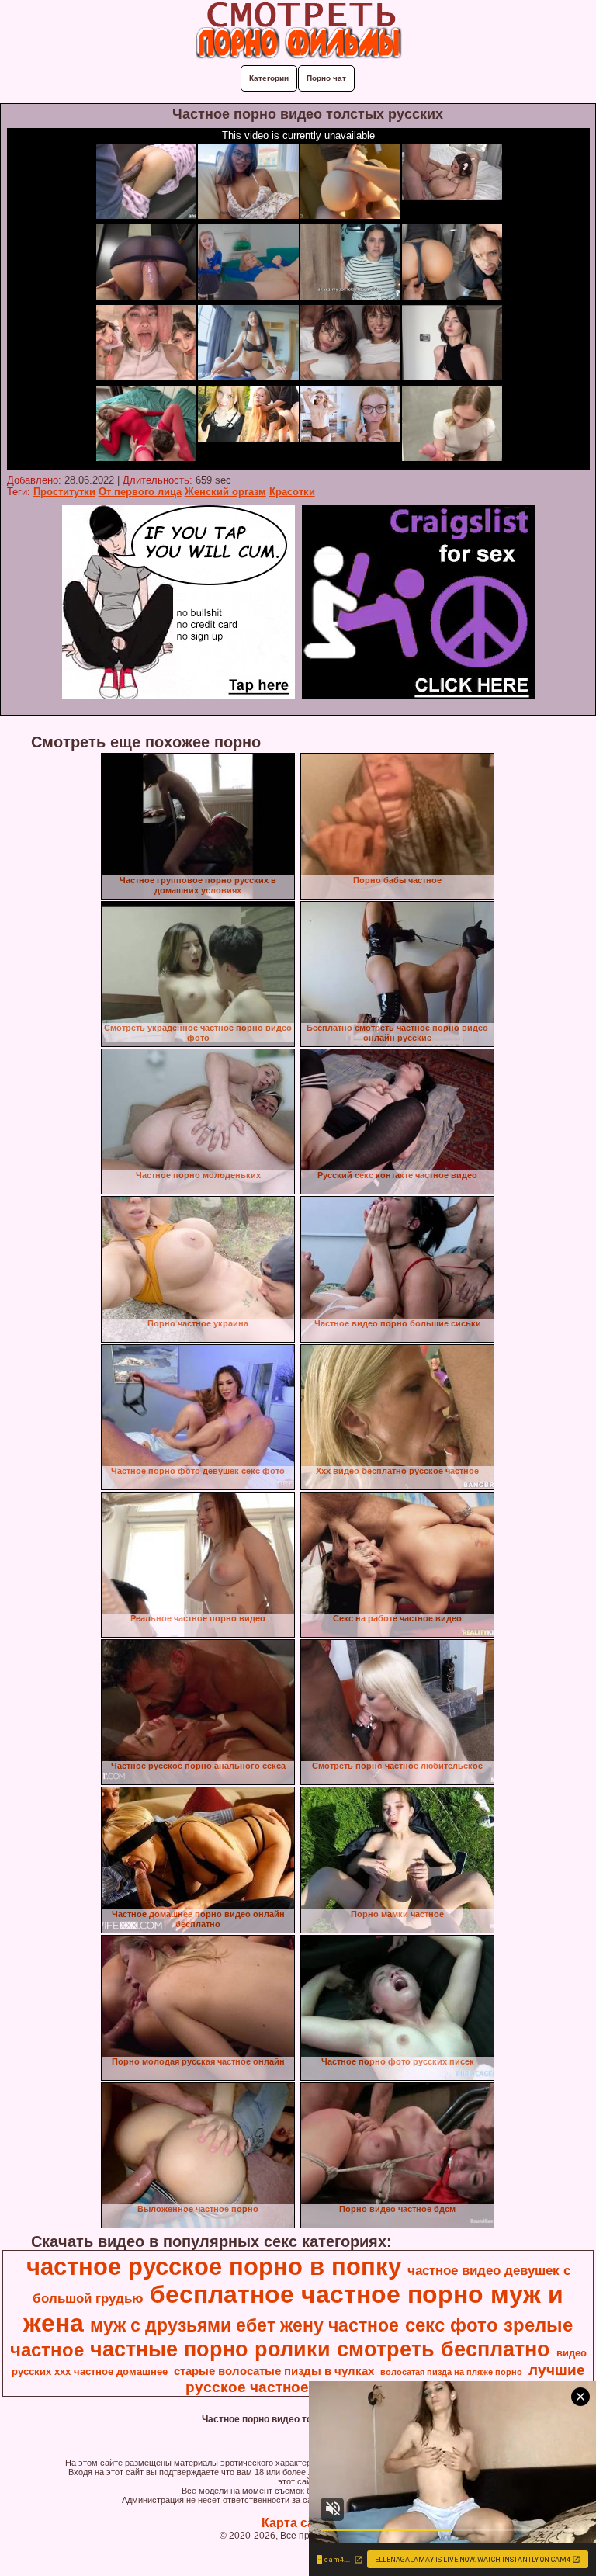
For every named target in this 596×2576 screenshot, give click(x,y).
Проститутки (64, 492)
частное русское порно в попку (214, 2266)
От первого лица (140, 492)
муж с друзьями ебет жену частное (244, 2325)
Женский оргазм (225, 492)
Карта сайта (298, 2523)
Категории (269, 78)
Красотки (292, 492)
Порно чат (326, 78)
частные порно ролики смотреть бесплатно (320, 2349)
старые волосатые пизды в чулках (274, 2371)
